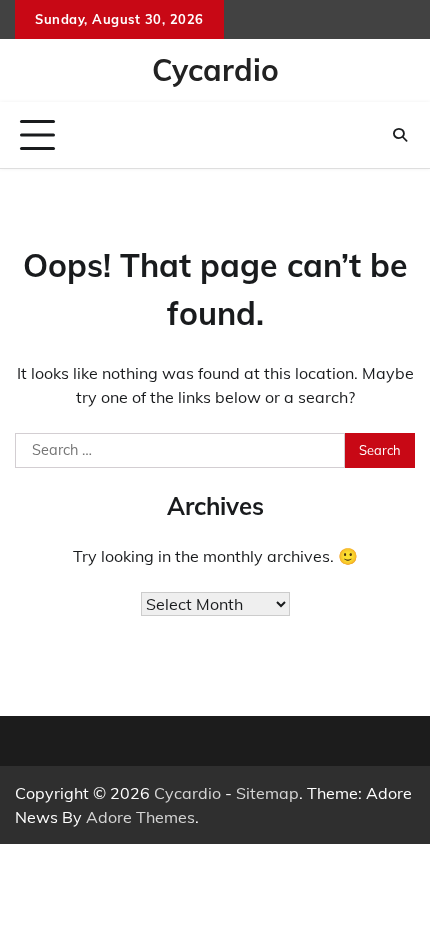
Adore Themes (140, 817)
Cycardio (215, 70)
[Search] (400, 135)
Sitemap (267, 793)
